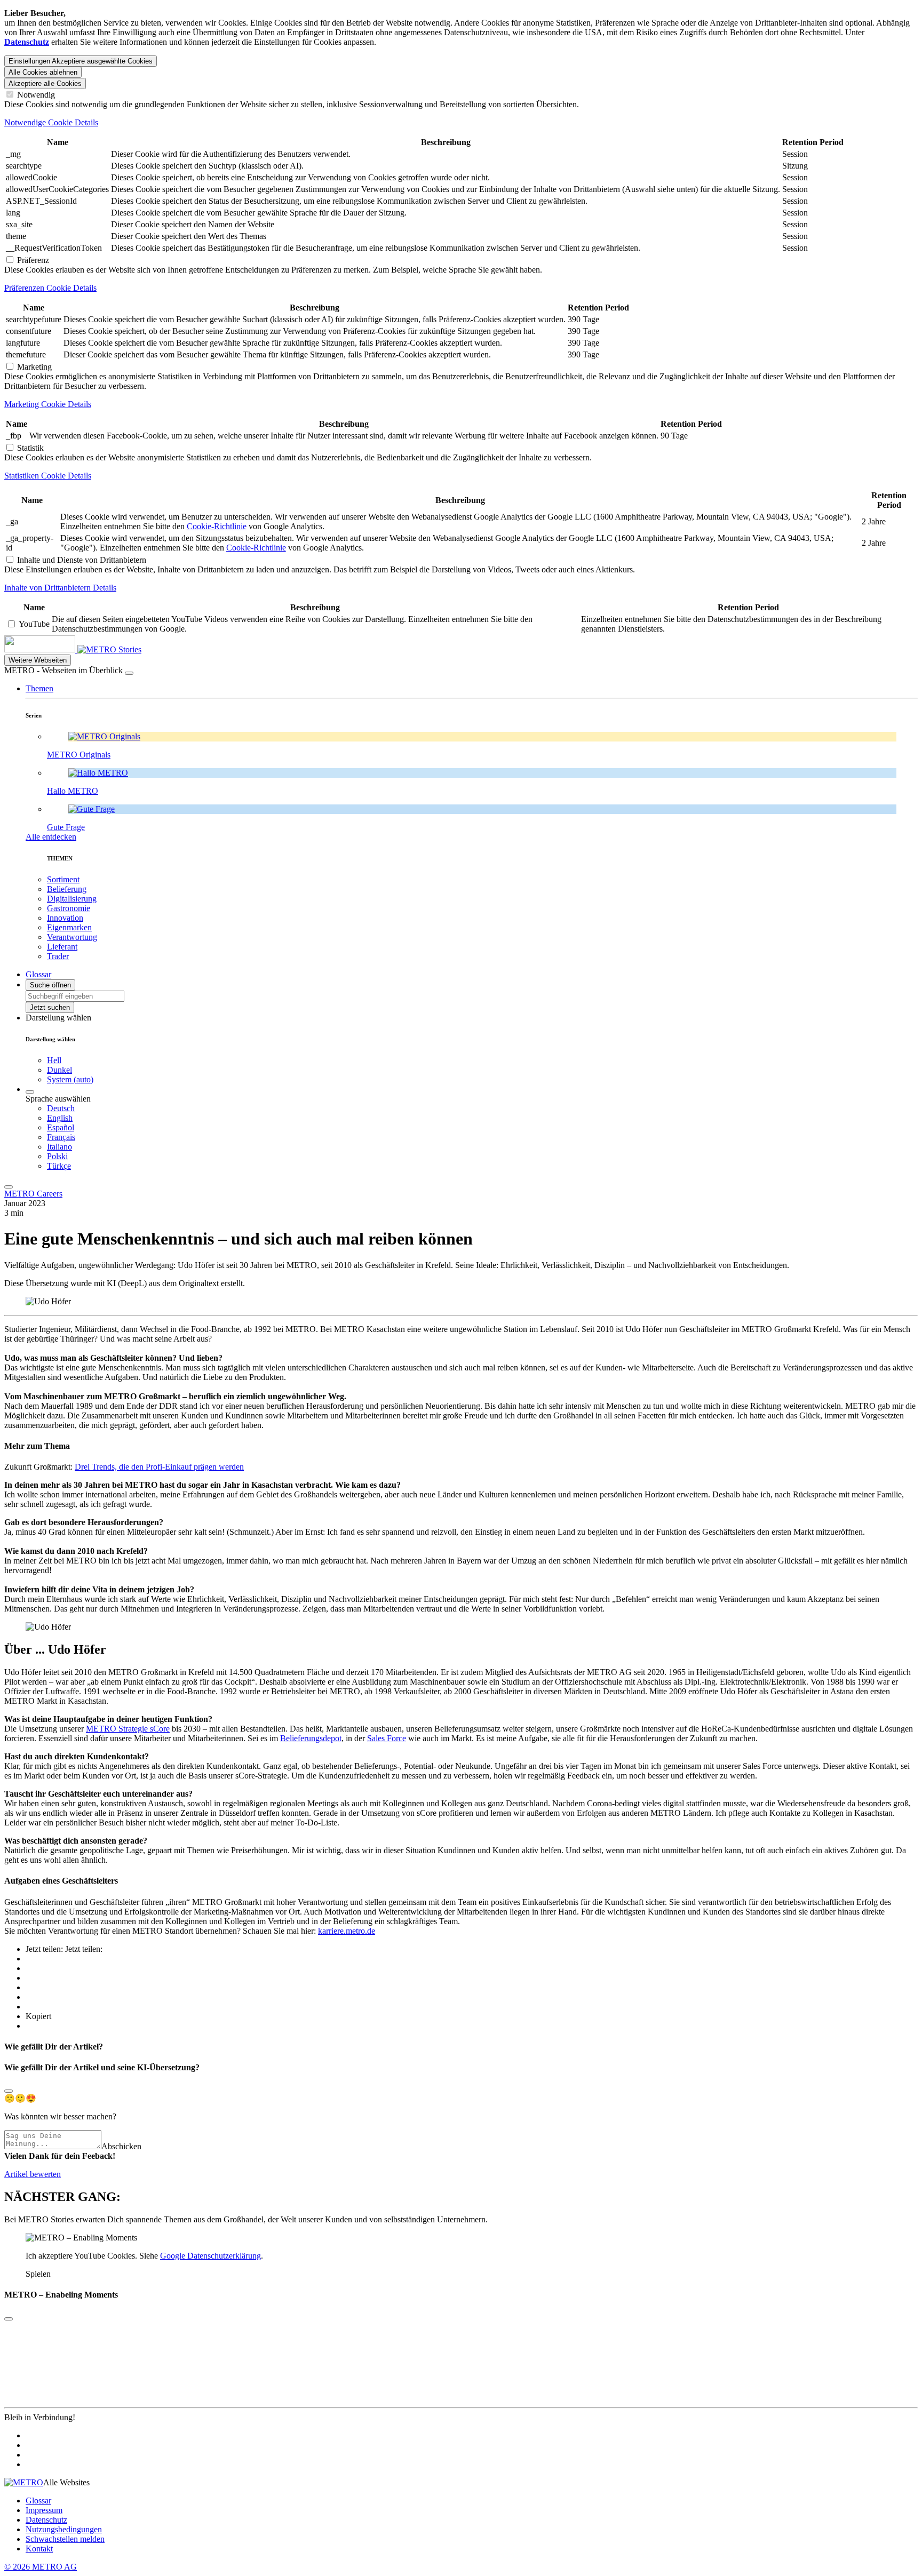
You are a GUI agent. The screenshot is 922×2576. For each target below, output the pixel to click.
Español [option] (61, 1127)
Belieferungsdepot (311, 1738)
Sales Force (387, 1738)
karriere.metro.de (347, 1931)
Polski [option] (57, 1156)
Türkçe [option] (59, 1166)
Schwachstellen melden (65, 2539)
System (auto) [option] (70, 1079)
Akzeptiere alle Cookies (45, 83)
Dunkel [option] (59, 1070)
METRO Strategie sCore (128, 1729)
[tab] (461, 123)
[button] (39, 688)
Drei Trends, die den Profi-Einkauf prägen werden (159, 1467)
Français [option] (61, 1137)
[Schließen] (129, 673)
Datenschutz (46, 2520)
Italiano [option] (59, 1147)
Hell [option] (54, 1060)
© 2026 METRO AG (41, 2567)
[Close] (9, 2091)
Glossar (38, 2501)
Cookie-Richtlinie (217, 526)
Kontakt (39, 2549)
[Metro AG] (61, 649)
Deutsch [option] (61, 1108)
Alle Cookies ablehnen (43, 72)
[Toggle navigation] (9, 1187)
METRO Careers (33, 1194)
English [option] (60, 1118)
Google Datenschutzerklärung (210, 2256)
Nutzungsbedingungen (64, 2529)
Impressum (44, 2510)
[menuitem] (482, 1108)
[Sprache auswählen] (30, 1092)
